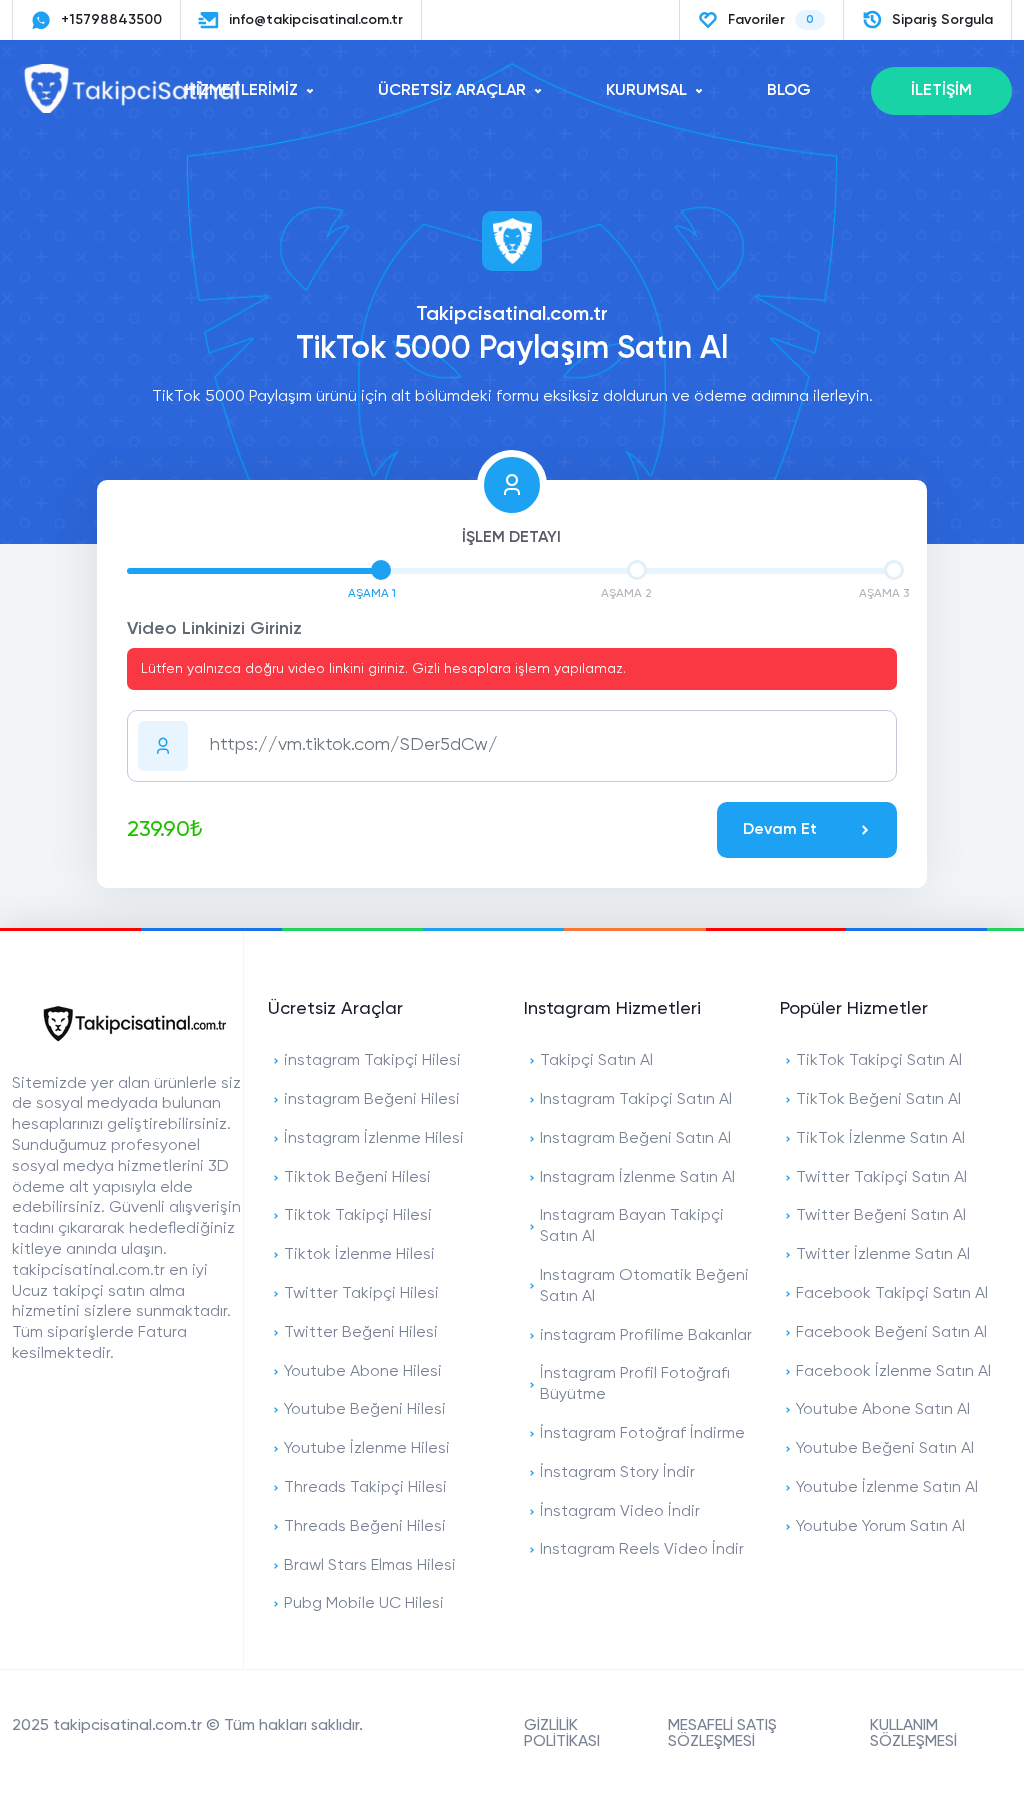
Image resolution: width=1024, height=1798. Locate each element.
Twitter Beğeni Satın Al (881, 1216)
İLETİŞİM (941, 91)
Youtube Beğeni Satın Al (885, 1449)
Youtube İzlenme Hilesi (367, 1449)
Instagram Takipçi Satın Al (636, 1100)
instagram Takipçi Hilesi (372, 1061)
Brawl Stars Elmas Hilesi (370, 1566)
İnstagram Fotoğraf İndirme (642, 1434)
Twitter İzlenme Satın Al (883, 1255)
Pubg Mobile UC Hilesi (364, 1604)
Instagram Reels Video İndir (642, 1550)
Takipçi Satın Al (596, 1061)
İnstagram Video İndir (620, 1512)
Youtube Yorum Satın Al (880, 1527)
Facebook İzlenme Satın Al (893, 1372)
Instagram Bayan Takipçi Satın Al (632, 1226)
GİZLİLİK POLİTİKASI (562, 1734)
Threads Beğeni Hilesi (365, 1527)
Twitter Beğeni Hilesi (361, 1333)
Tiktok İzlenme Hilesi (359, 1255)
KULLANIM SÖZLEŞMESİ (913, 1734)
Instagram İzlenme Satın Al (637, 1178)
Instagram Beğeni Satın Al (635, 1139)
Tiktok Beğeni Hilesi (357, 1178)
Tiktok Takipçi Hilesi (358, 1216)
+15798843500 (111, 20)
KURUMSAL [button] (646, 91)
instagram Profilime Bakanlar (646, 1336)
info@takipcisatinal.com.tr (316, 20)
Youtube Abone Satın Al (883, 1410)
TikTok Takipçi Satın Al (879, 1061)
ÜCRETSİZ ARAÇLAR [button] (452, 91)
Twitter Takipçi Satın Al (881, 1178)
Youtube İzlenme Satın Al (887, 1488)
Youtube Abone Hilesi (363, 1372)
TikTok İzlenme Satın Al (880, 1139)
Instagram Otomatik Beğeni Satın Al (644, 1286)
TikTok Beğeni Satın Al (878, 1100)
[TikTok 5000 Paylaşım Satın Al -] (132, 109)
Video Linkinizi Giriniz (214, 629)
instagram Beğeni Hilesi (372, 1100)
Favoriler (771, 20)
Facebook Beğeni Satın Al (891, 1333)
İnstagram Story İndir (617, 1473)
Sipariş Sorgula (942, 20)
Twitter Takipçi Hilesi (361, 1294)
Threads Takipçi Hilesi (365, 1488)
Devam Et (780, 830)
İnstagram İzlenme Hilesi (374, 1139)
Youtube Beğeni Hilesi (365, 1410)
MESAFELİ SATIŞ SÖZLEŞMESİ (722, 1734)
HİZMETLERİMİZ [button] (241, 91)
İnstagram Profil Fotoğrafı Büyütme (635, 1384)
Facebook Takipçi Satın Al (892, 1294)
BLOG (789, 91)
